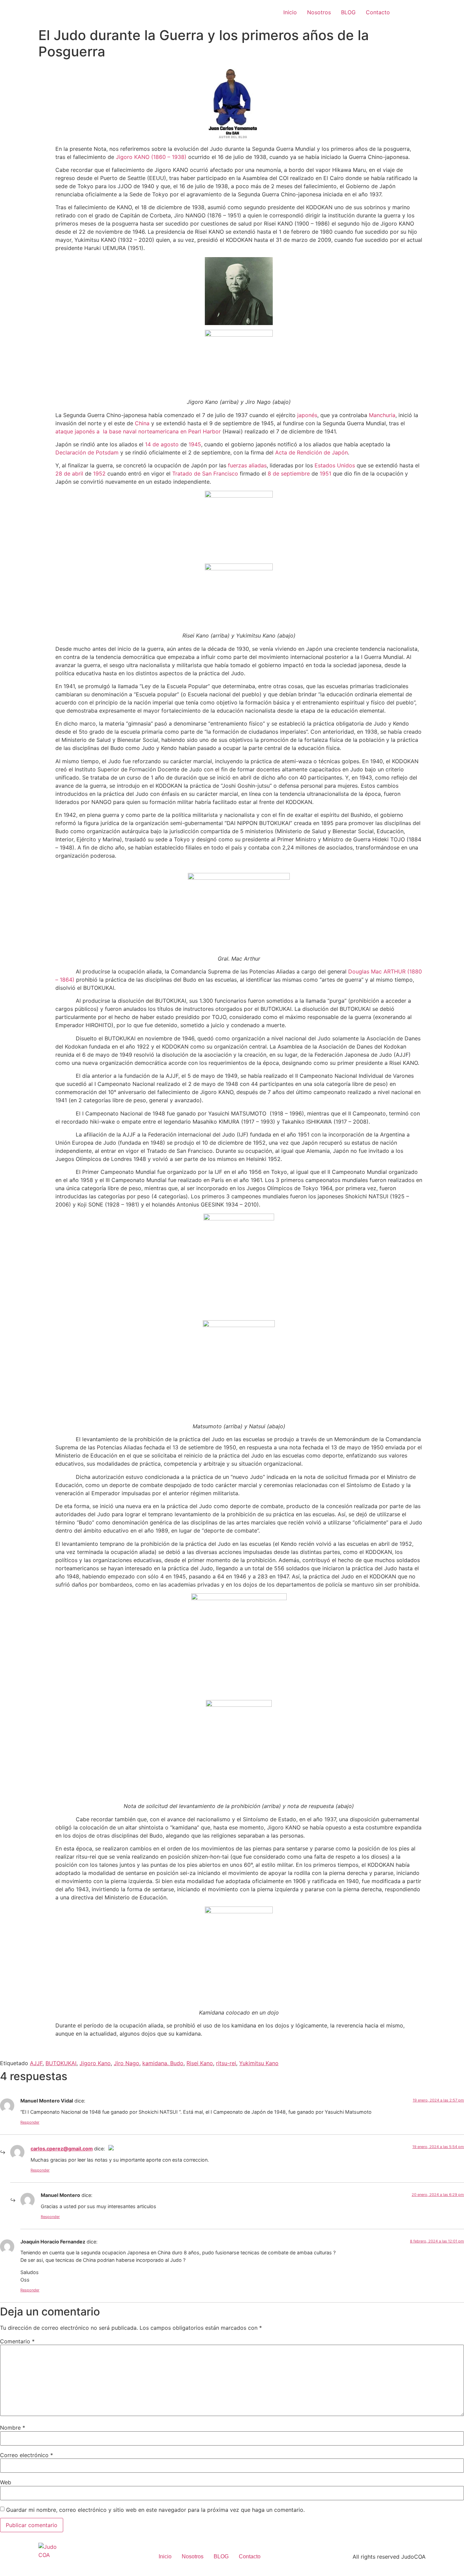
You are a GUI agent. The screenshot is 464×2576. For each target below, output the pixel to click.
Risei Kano (200, 2063)
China (142, 423)
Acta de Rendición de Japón (311, 452)
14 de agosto (162, 444)
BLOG (348, 12)
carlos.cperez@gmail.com (62, 2149)
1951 (325, 473)
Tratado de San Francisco (205, 473)
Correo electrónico (26, 2455)
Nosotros (319, 12)
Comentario (17, 2341)
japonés (307, 415)
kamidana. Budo (163, 2063)
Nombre (13, 2428)
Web (6, 2482)
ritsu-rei (226, 2063)
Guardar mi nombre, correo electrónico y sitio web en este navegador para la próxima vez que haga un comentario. (155, 2510)
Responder (30, 2122)
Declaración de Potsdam (87, 452)
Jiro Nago (127, 2063)
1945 (195, 444)
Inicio (290, 12)
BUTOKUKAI (61, 2063)
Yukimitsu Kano (259, 2063)
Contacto (378, 12)
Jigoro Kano (95, 2063)
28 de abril (69, 473)
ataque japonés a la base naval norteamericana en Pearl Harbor (138, 431)
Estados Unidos (335, 465)
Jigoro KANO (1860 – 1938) (151, 157)
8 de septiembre (289, 473)
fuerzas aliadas (247, 465)
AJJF (36, 2063)
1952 (99, 473)
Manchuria (382, 415)
